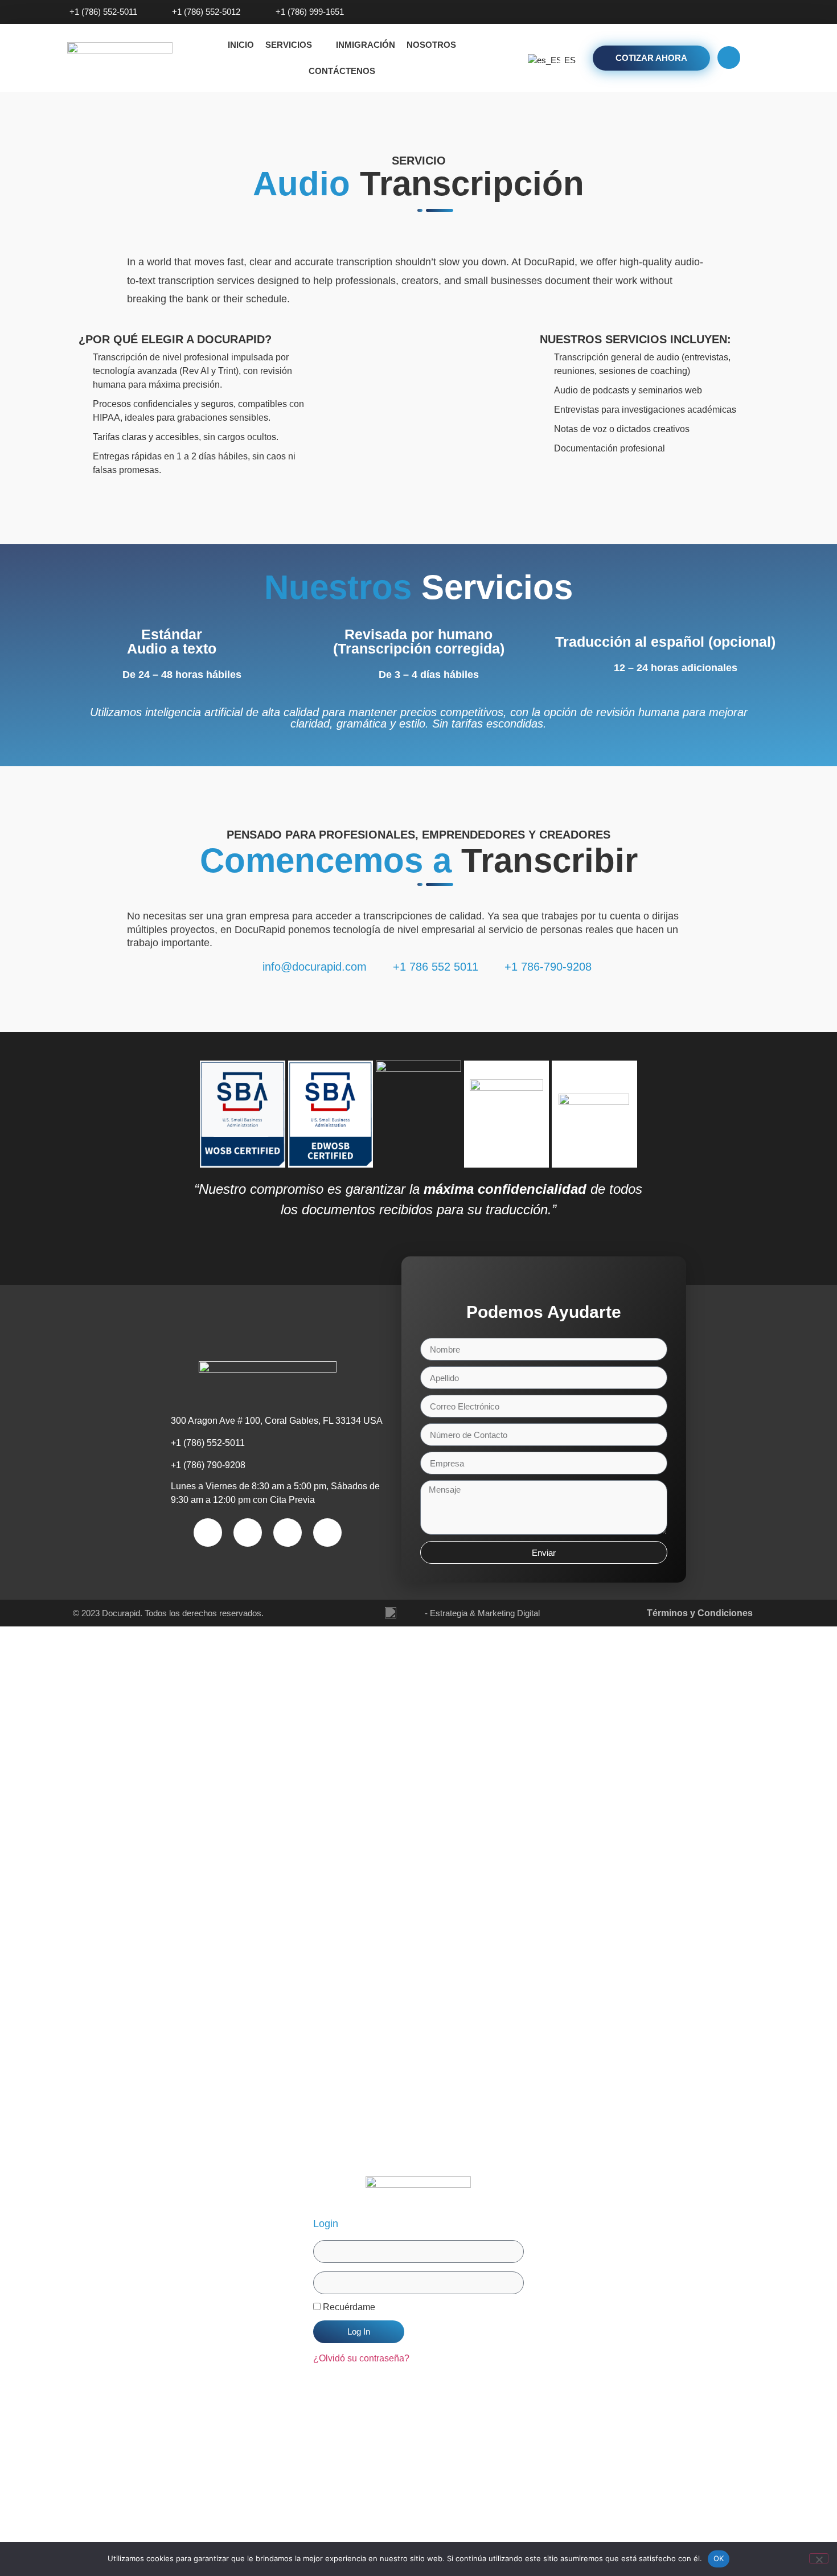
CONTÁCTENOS (342, 71)
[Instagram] (732, 12)
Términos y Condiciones (700, 1613)
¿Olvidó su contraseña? (361, 2358)
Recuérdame (348, 2307)
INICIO (241, 45)
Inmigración (366, 45)
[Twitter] (753, 12)
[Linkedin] (774, 12)
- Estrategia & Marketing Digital (482, 1613)
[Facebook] (711, 12)
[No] (819, 2558)
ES (565, 60)
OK (719, 2558)
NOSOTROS (431, 45)
